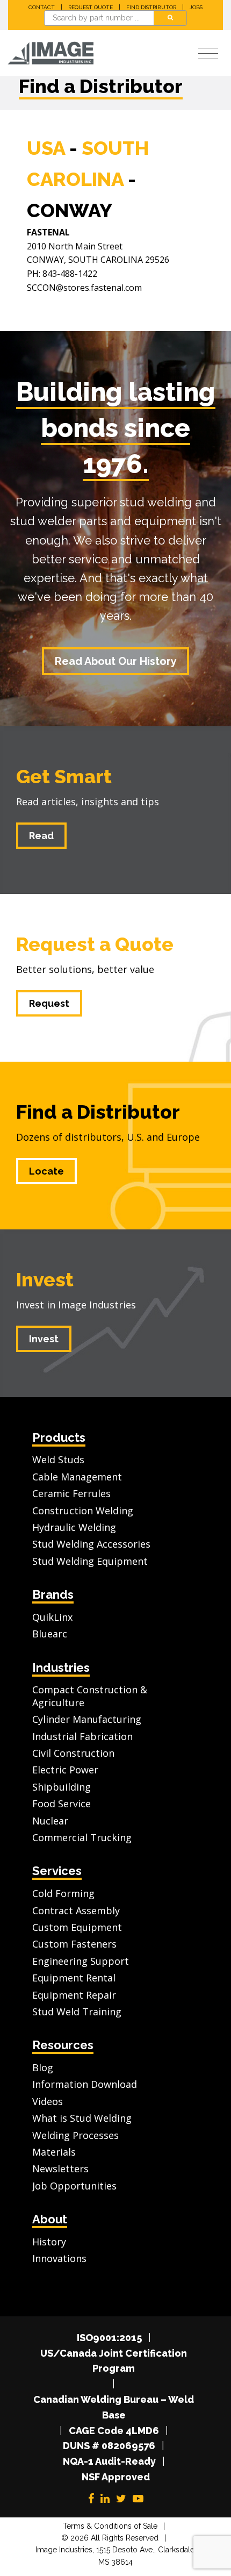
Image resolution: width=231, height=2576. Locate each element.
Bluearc (50, 1634)
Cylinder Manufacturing (87, 1719)
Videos (48, 2101)
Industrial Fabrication (82, 1736)
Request (49, 1003)
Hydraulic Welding (74, 1527)
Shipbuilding (62, 1787)
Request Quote (91, 7)
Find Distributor (151, 7)
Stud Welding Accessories (91, 1544)
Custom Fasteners (74, 1944)
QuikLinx (52, 1617)
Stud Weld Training (77, 2012)
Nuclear (50, 1821)
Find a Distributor (98, 1112)
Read (41, 836)
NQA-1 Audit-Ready (109, 2461)
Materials (54, 2152)
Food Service (62, 1804)
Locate (46, 1171)
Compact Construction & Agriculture (90, 1696)
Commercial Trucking (82, 1837)
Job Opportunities (74, 2186)
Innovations (59, 2258)
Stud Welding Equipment (90, 1561)
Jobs (196, 7)
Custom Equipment (77, 1927)
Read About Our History (116, 661)
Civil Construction (73, 1753)
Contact (42, 7)
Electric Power (65, 1770)
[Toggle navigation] (208, 54)
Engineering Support (81, 1961)
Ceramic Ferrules (71, 1493)
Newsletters (60, 2169)
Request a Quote (95, 944)
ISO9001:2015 (109, 2338)
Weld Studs (58, 1459)
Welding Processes (75, 2135)
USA (46, 148)
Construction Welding (83, 1511)
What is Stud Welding (82, 2118)
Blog (43, 2067)
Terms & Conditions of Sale (110, 2526)
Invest (45, 1279)
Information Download (85, 2084)
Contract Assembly (76, 1910)
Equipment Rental (74, 1978)
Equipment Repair (74, 1995)
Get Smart (64, 776)
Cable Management (77, 1477)
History (49, 2242)
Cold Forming (63, 1893)
